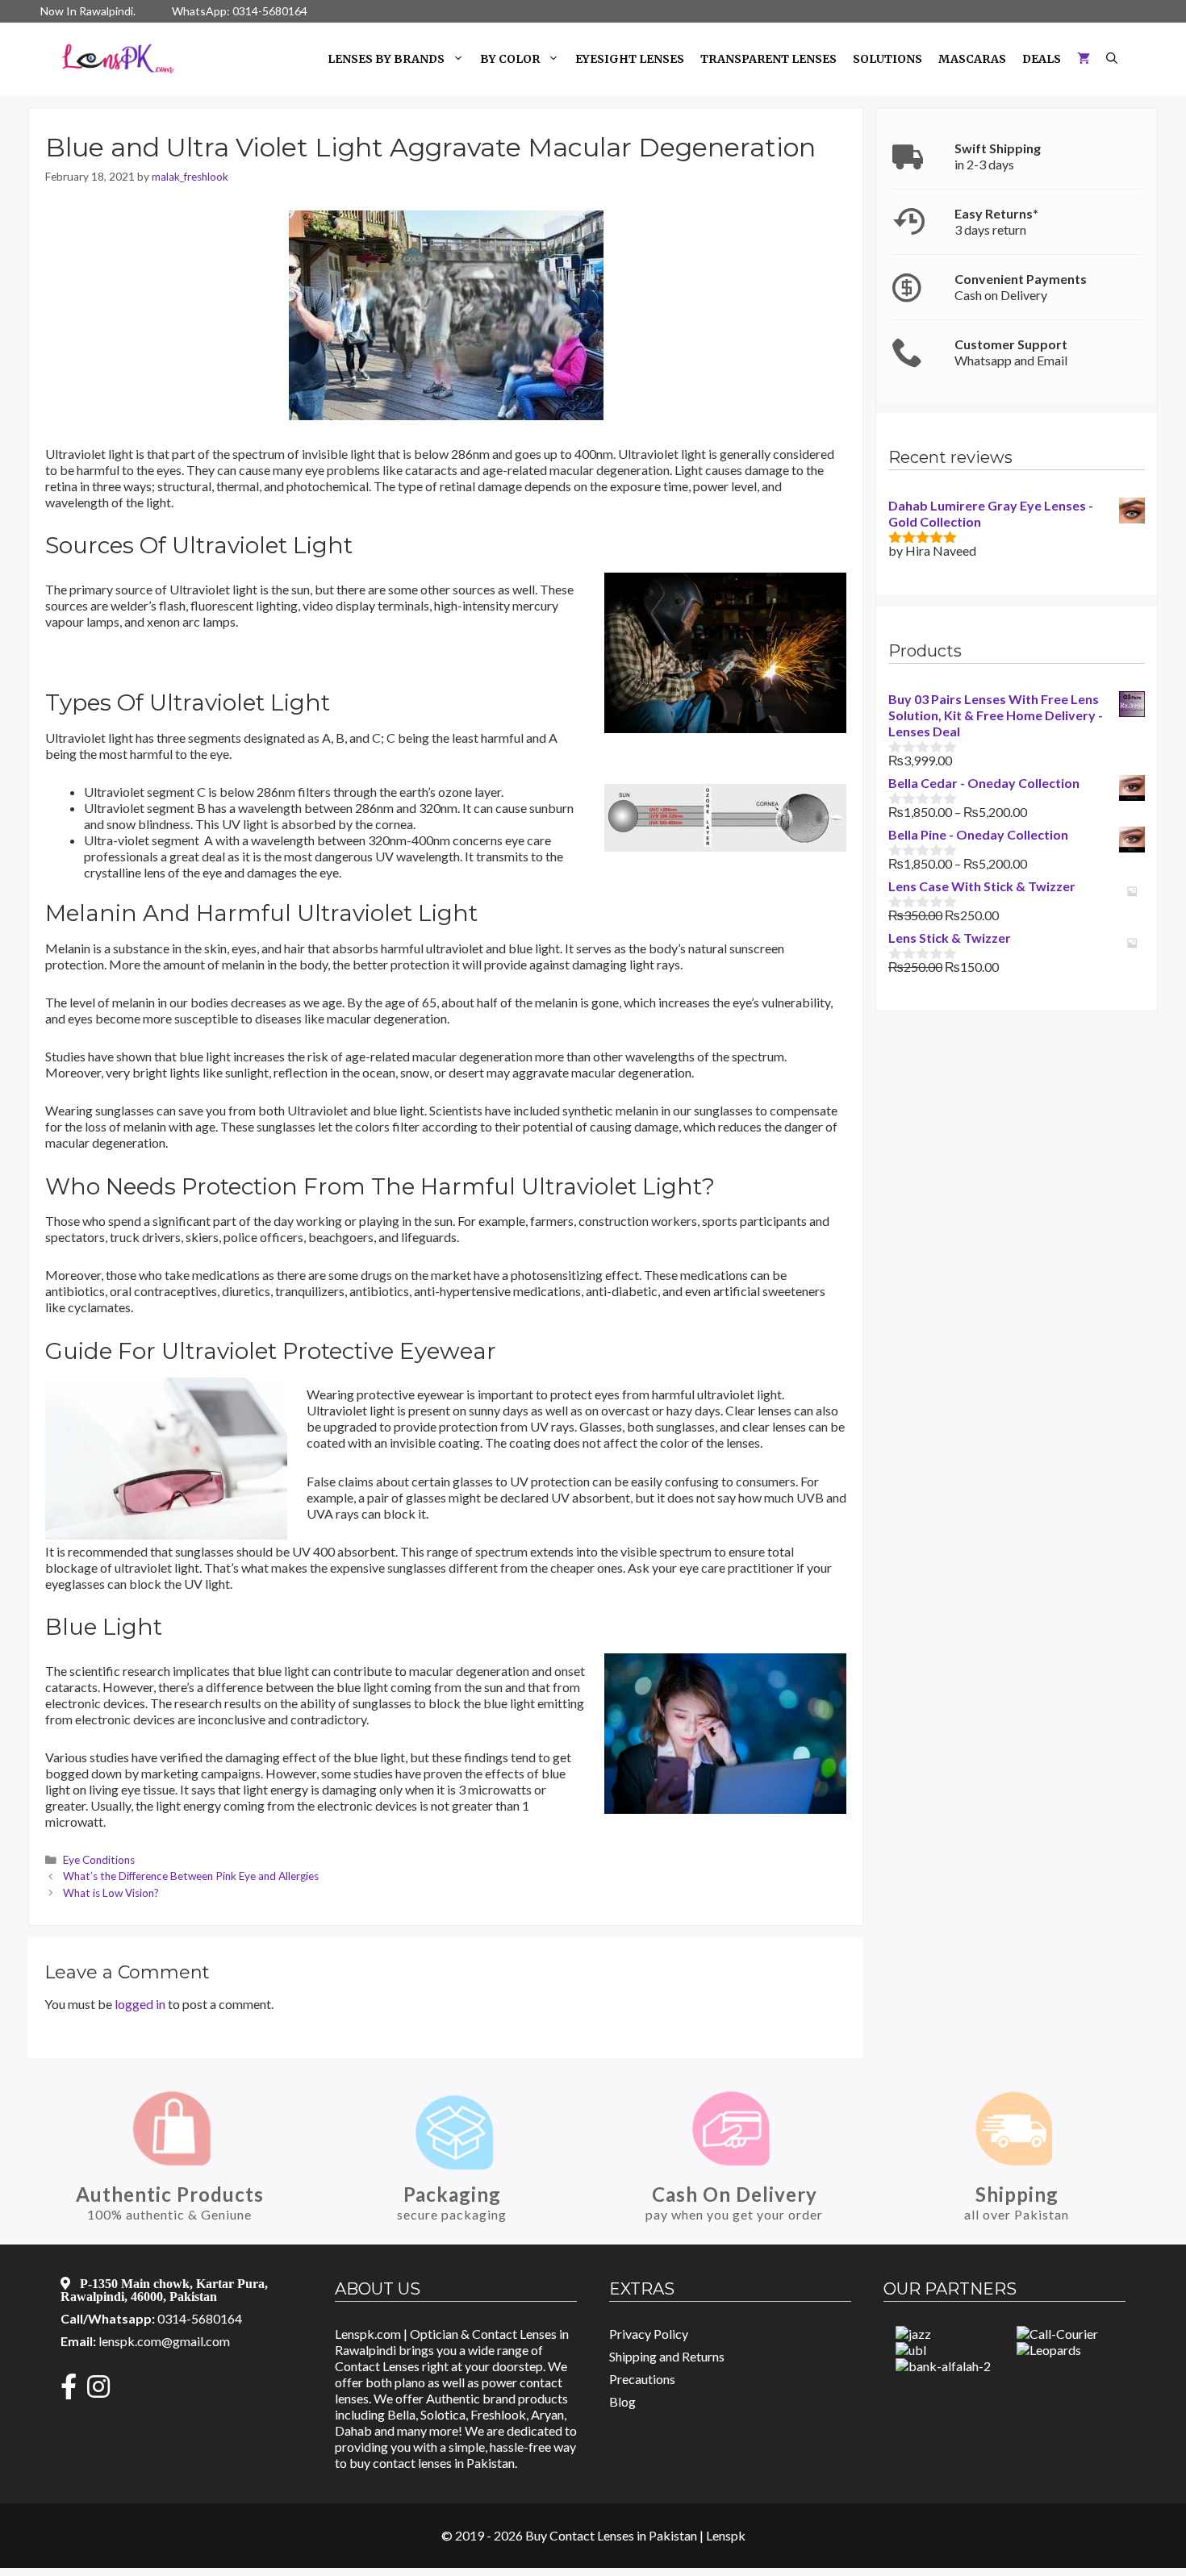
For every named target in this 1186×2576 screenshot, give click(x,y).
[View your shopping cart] (1084, 59)
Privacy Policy (649, 2334)
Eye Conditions (99, 1860)
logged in (140, 2004)
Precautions (642, 2379)
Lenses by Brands (386, 59)
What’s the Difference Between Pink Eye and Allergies (191, 1876)
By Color (510, 59)
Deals (1042, 59)
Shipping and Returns (667, 2356)
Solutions (887, 59)
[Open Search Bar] (1112, 59)
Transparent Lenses (768, 59)
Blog (622, 2401)
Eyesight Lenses (630, 59)
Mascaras (972, 59)
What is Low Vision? (111, 1893)
